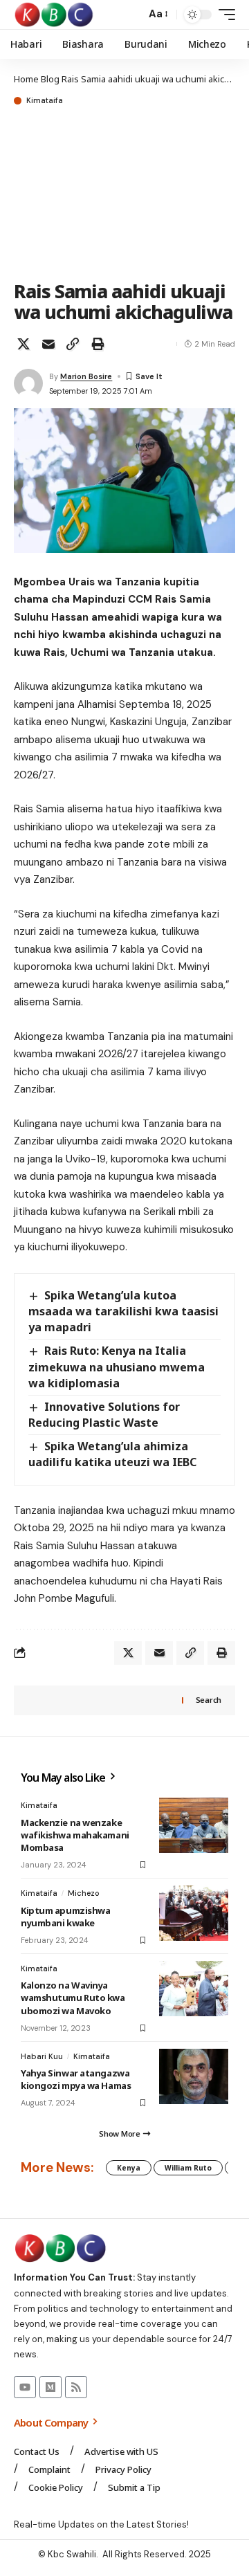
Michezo (84, 1893)
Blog (50, 79)
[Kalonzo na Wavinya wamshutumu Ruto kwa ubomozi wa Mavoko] (194, 1989)
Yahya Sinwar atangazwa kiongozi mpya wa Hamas (76, 2079)
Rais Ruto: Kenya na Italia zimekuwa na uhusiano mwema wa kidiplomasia (117, 1367)
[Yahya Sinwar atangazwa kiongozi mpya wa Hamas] (194, 2076)
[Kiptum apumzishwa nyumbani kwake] (194, 1913)
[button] (132, 15)
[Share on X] (24, 344)
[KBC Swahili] (54, 15)
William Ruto (188, 2168)
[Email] (48, 344)
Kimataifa (45, 101)
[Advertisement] (124, 194)
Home (26, 79)
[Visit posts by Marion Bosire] (28, 383)
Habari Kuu (42, 2056)
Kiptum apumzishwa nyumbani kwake (65, 1917)
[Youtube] (25, 2387)
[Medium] (50, 2387)
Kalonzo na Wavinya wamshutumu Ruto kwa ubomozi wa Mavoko (73, 1998)
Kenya (129, 2168)
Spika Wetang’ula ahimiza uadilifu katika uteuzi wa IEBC (112, 1454)
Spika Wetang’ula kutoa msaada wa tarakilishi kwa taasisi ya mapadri (123, 1311)
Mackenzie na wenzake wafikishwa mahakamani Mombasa (75, 1835)
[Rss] (76, 2387)
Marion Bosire (86, 376)
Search (209, 1700)
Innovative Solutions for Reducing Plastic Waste (104, 1415)
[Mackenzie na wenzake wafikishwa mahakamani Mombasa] (194, 1825)
